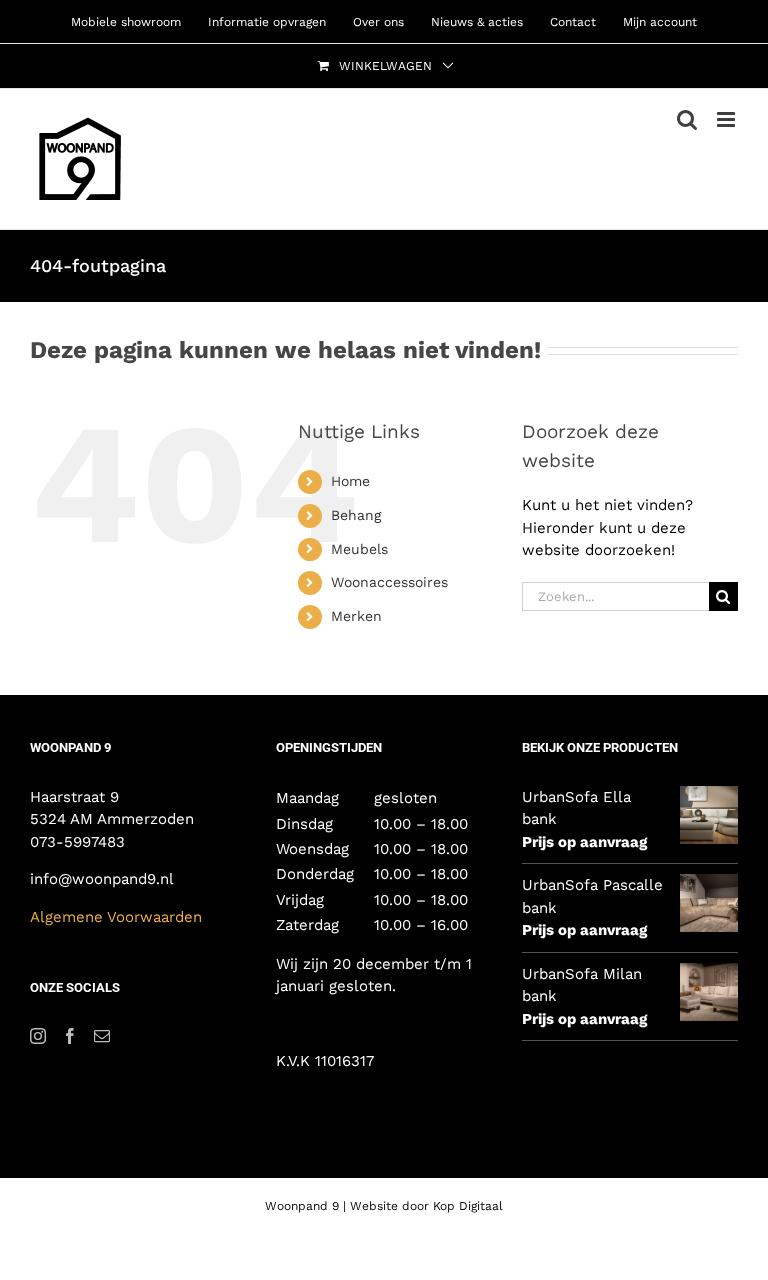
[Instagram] (38, 1036)
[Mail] (102, 1036)
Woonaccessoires (389, 582)
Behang (356, 515)
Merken (356, 616)
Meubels (359, 549)
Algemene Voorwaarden (118, 917)
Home (350, 481)
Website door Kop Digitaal (426, 1206)
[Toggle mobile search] (687, 119)
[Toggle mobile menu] (727, 119)
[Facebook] (70, 1036)
